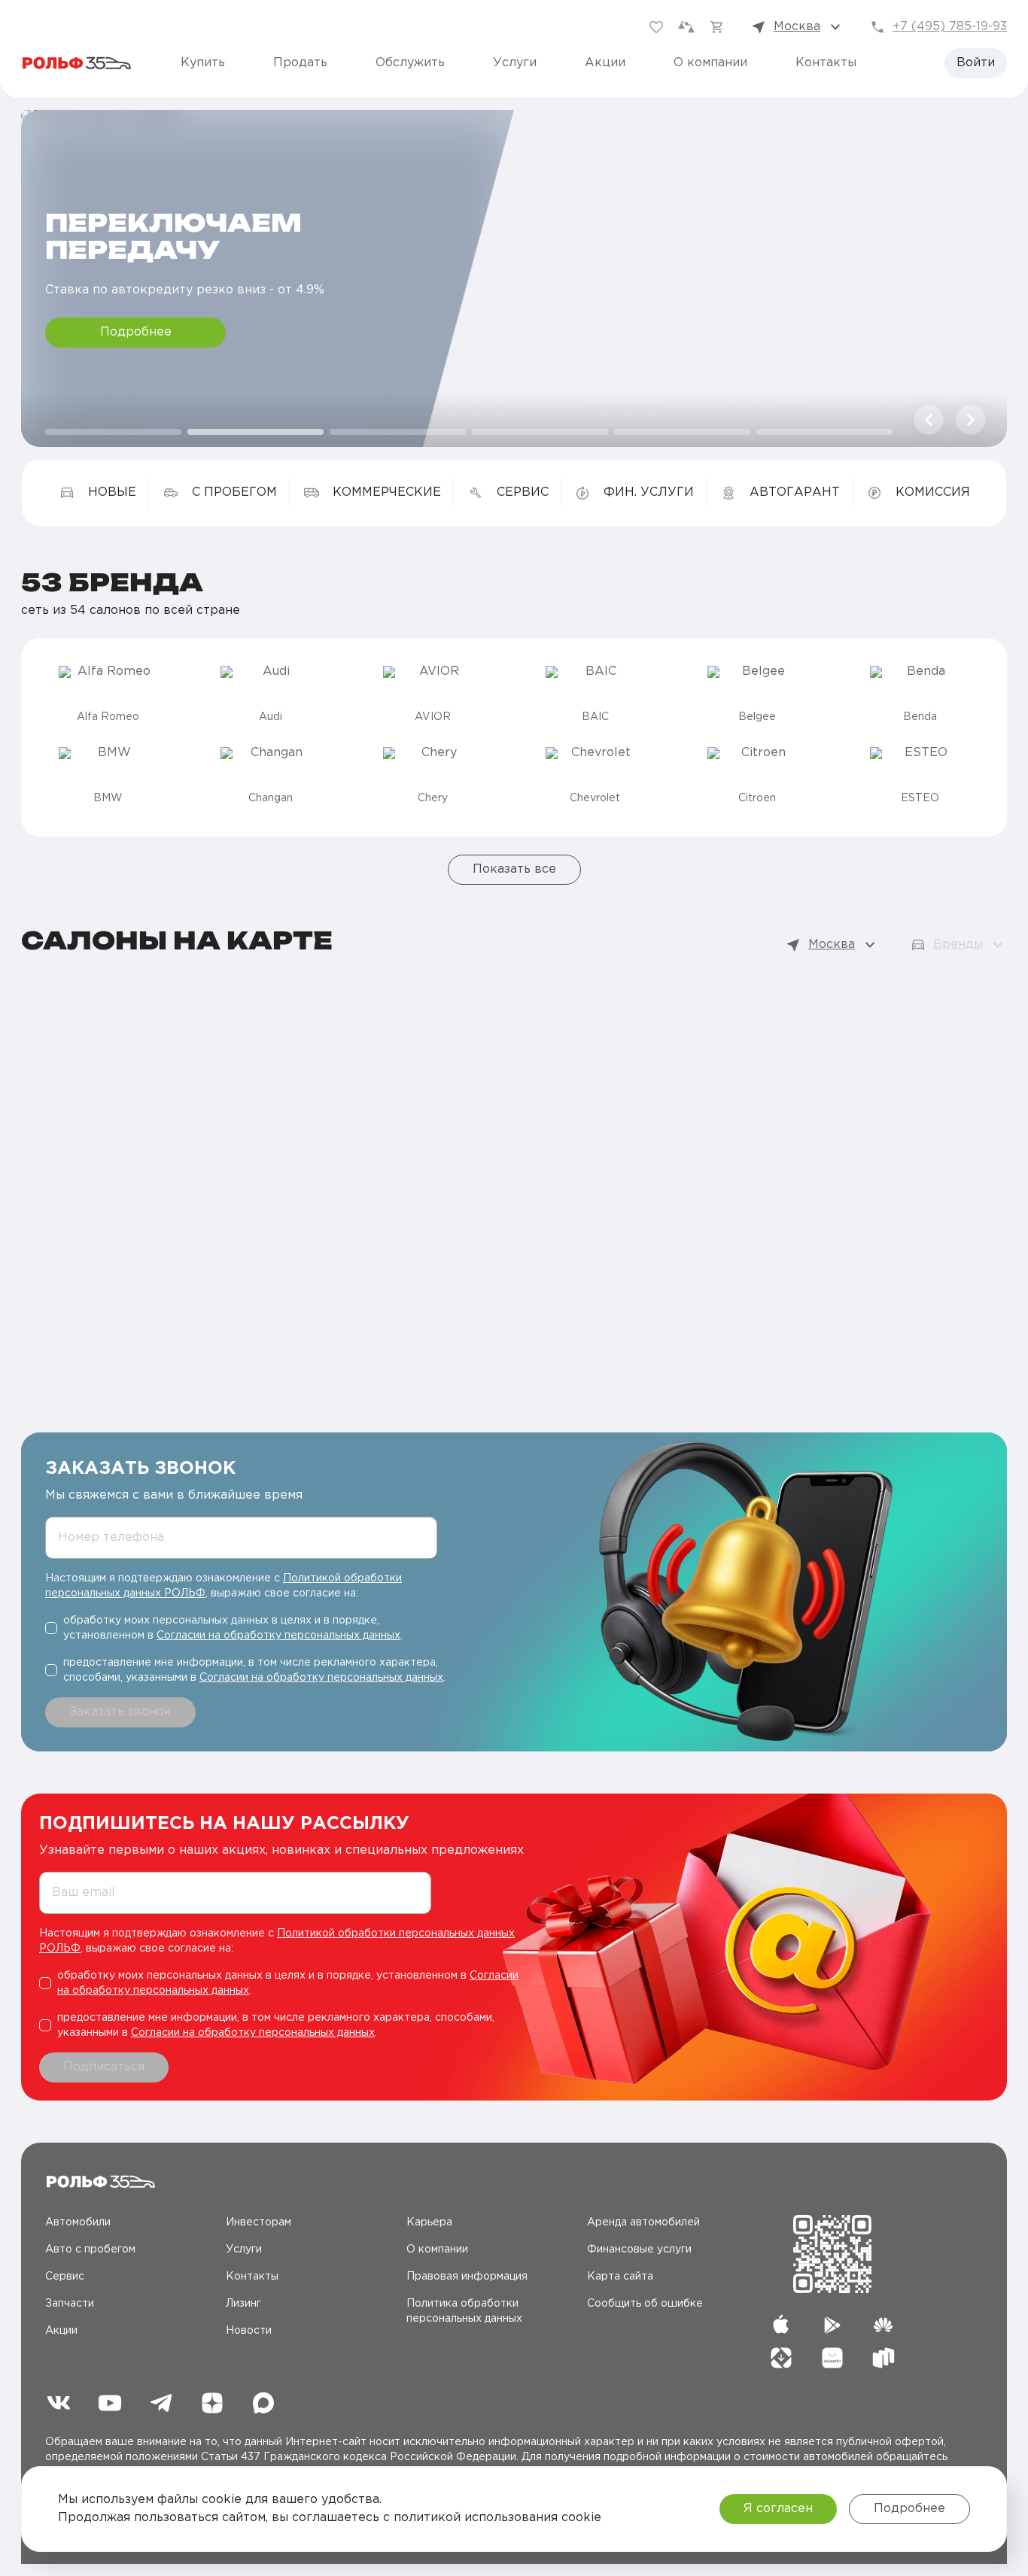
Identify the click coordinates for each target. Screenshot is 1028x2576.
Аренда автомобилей (643, 2222)
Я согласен (778, 2509)
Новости (249, 2331)
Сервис (65, 2277)
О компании (710, 63)
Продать (300, 63)
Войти (976, 63)
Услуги (515, 63)
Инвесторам (259, 2222)
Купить (203, 63)
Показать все (514, 869)
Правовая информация (467, 2277)
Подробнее (136, 332)
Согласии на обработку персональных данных (278, 1636)
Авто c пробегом (90, 2249)
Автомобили (78, 2222)
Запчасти (70, 2304)
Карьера (429, 2222)
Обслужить (410, 63)
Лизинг (243, 2304)
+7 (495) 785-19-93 (950, 27)
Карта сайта (620, 2277)
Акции (605, 63)
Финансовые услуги (639, 2249)
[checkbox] (247, 1628)
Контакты (826, 63)
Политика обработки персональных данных (464, 2311)
